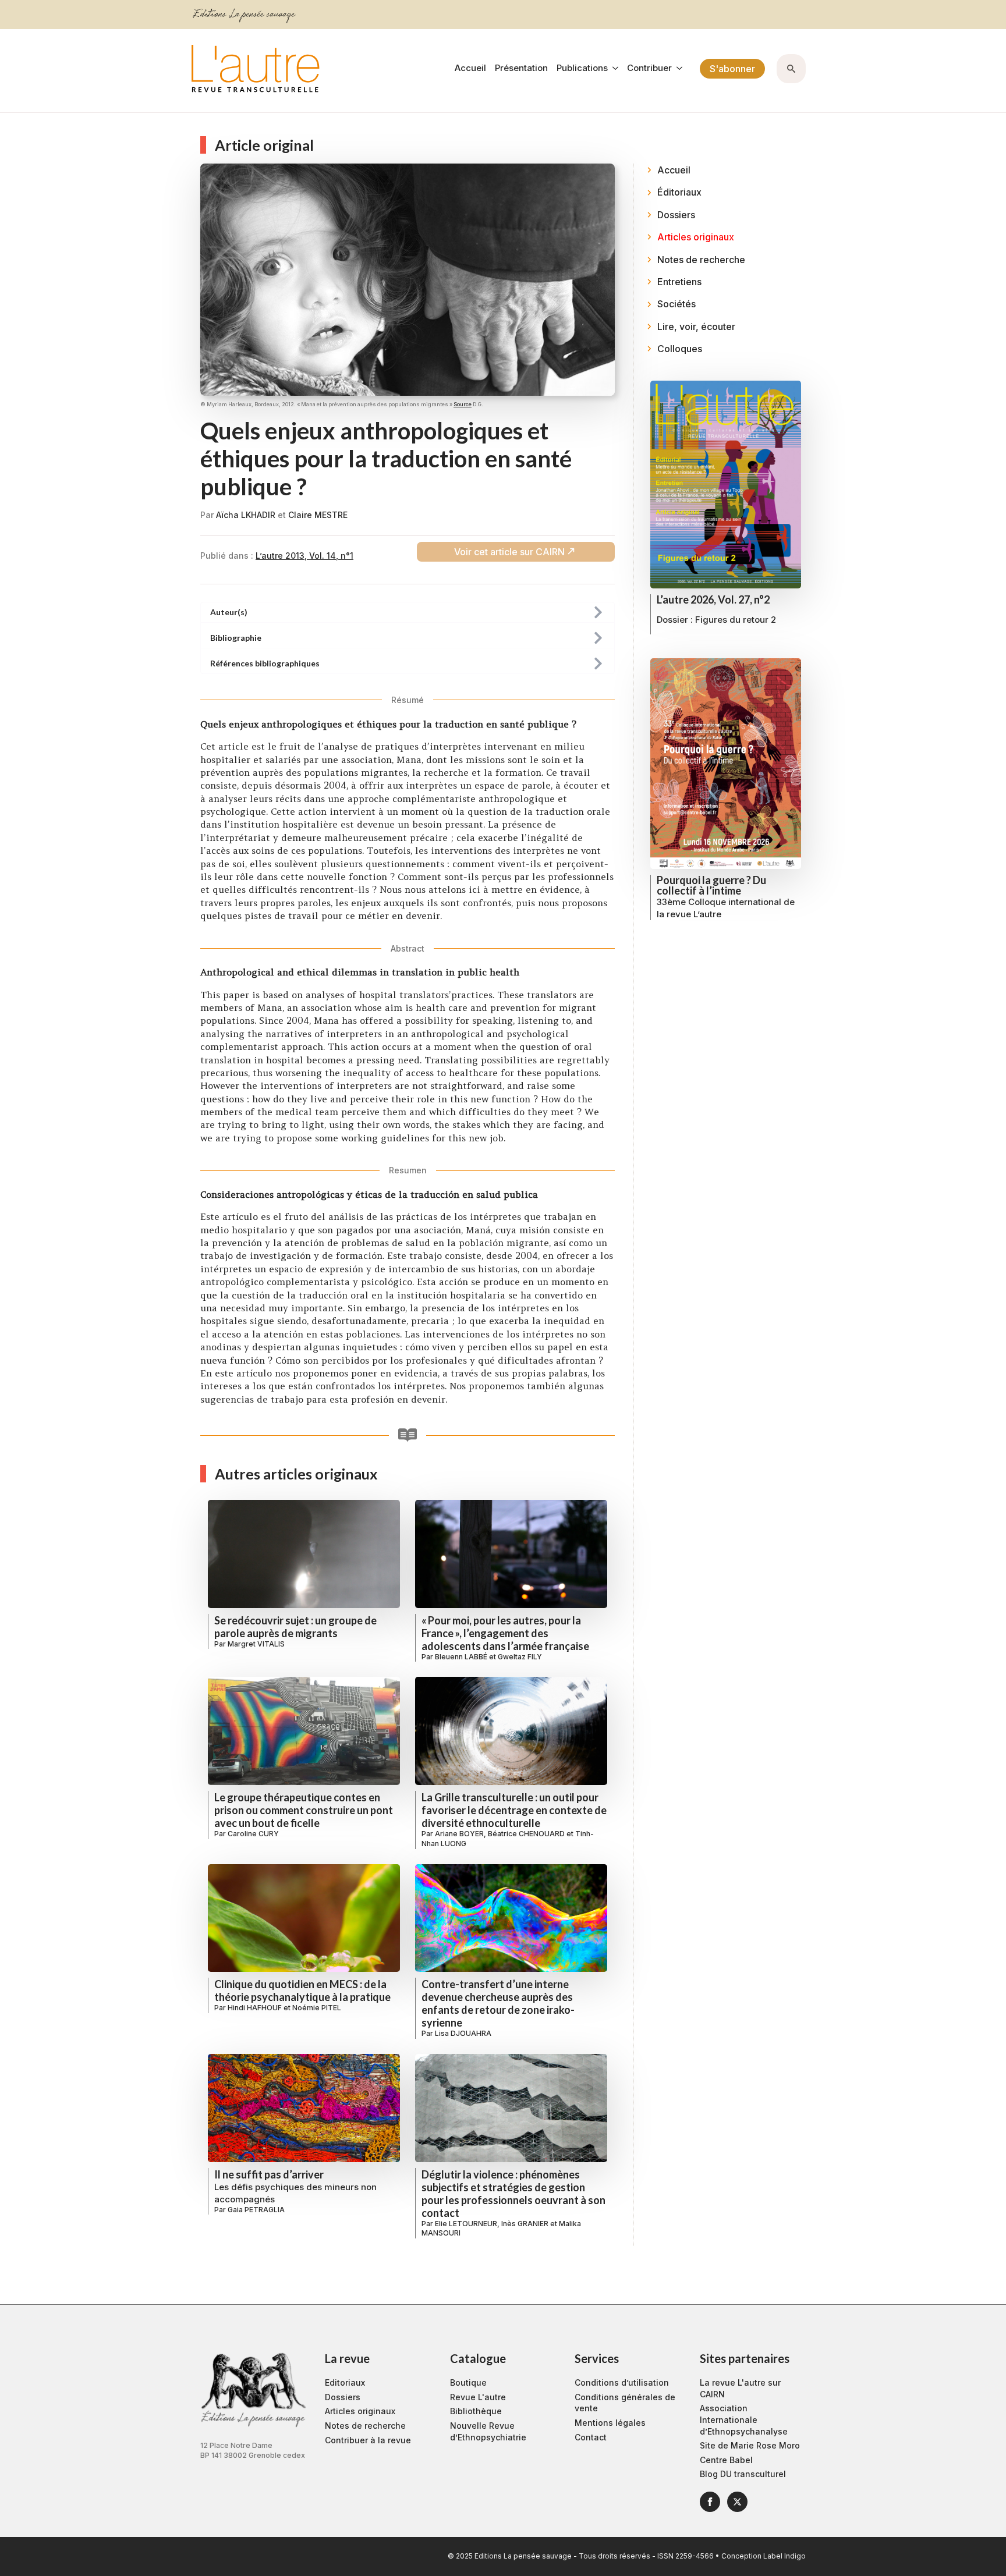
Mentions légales (610, 2423)
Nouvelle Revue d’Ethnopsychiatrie (488, 2431)
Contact (591, 2437)
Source (463, 404)
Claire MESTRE (318, 515)
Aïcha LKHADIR (246, 515)
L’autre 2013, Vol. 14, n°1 (304, 556)
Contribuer (649, 68)
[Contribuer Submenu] (677, 68)
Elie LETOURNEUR (466, 2224)
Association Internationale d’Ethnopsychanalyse (744, 2419)
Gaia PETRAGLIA (256, 2210)
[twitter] (737, 2502)
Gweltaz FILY (520, 1657)
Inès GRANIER (525, 2224)
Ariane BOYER (459, 1834)
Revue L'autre (478, 2397)
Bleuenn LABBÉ (461, 1657)
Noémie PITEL (317, 2008)
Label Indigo (784, 2556)
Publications (582, 68)
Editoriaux (345, 2382)
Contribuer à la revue (368, 2440)
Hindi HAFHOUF (255, 2008)
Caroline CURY (253, 1834)
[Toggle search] (791, 69)
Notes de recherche (365, 2426)
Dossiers (343, 2397)
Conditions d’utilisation (622, 2382)
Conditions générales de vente (625, 2403)
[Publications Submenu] (613, 68)
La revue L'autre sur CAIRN (740, 2388)
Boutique (468, 2382)
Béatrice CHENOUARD (526, 1834)
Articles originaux (360, 2411)
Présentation (521, 68)
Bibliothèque (476, 2411)
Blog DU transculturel (743, 2474)
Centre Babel (726, 2460)
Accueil (470, 68)
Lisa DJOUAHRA (463, 2033)
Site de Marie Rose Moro (750, 2445)
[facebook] (710, 2502)
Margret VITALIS (256, 1644)
